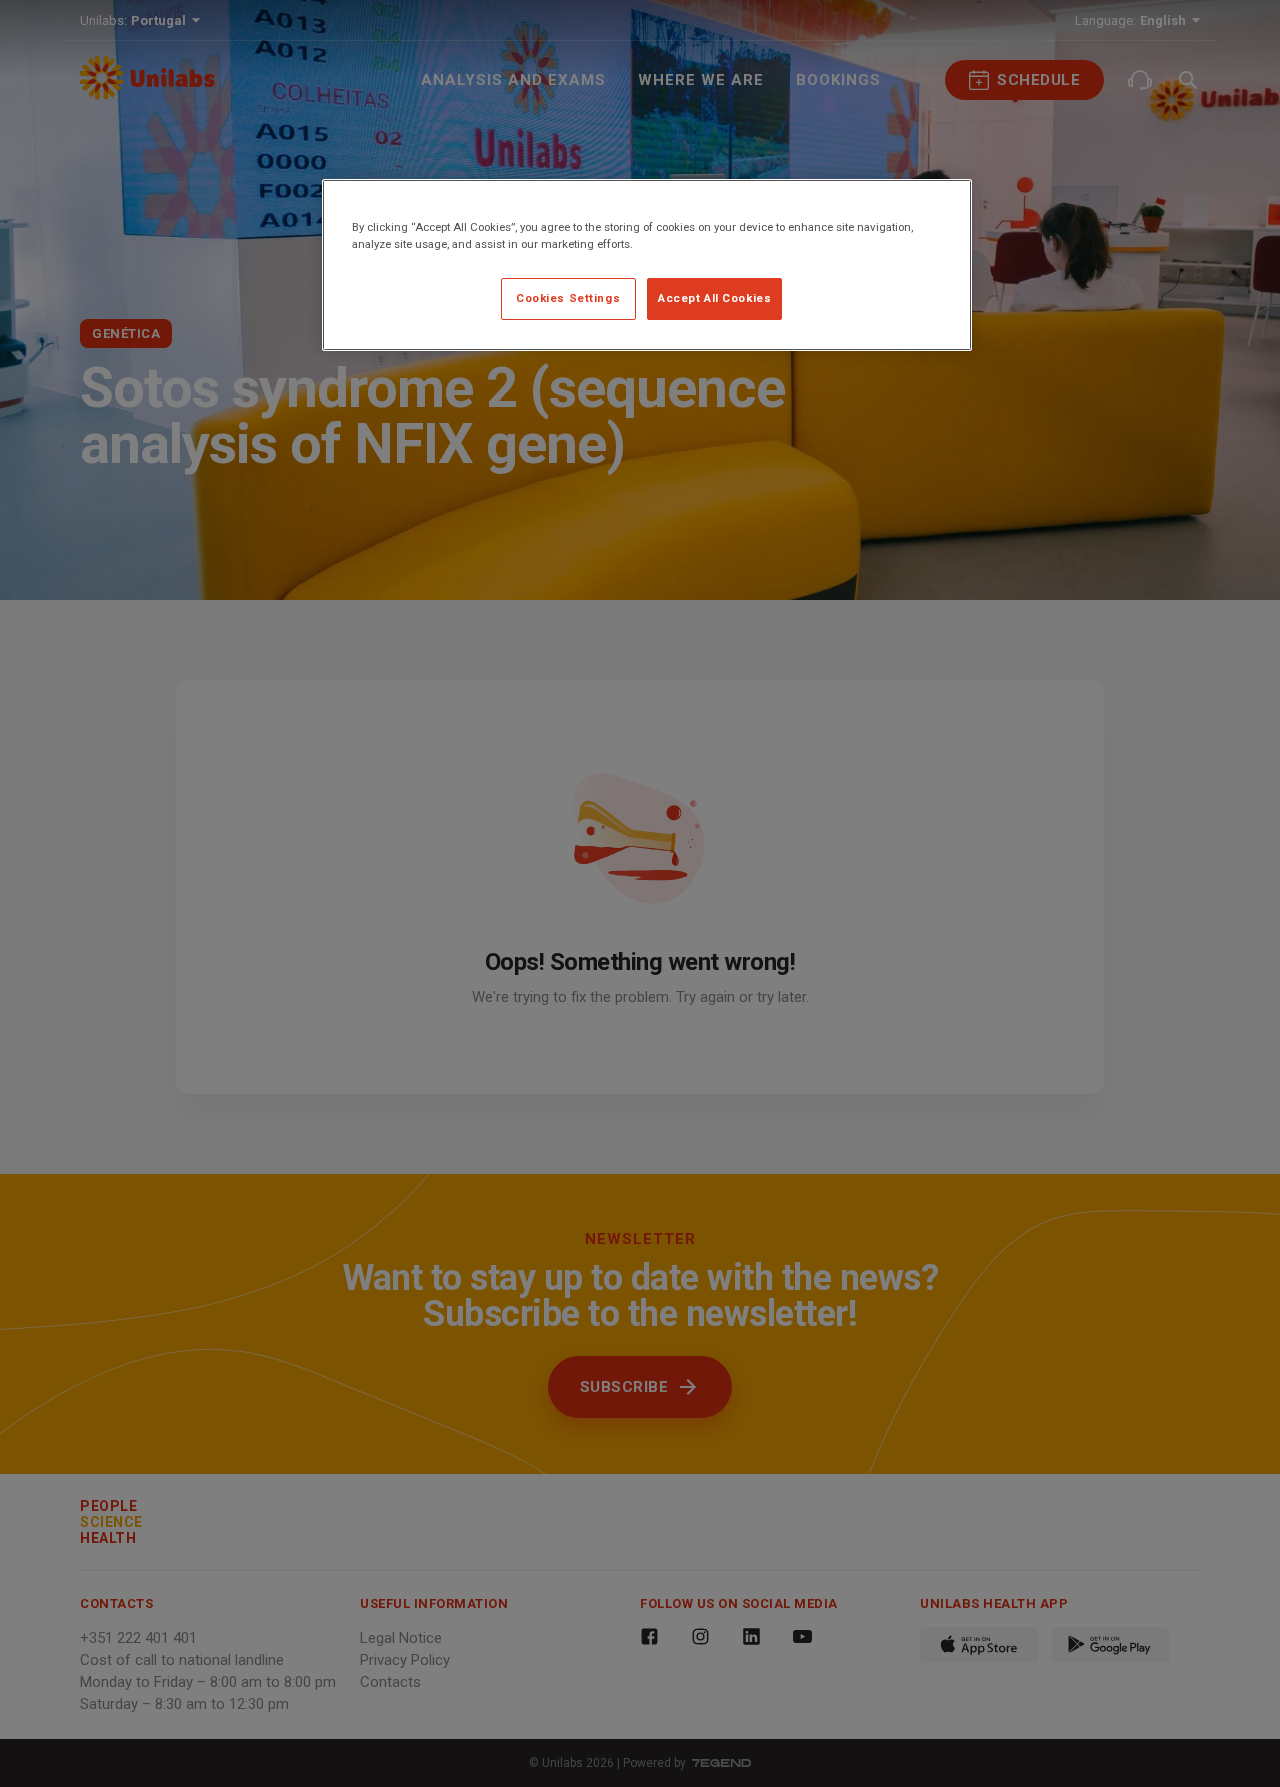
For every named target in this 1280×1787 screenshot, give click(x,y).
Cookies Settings (568, 298)
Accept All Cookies (714, 298)
